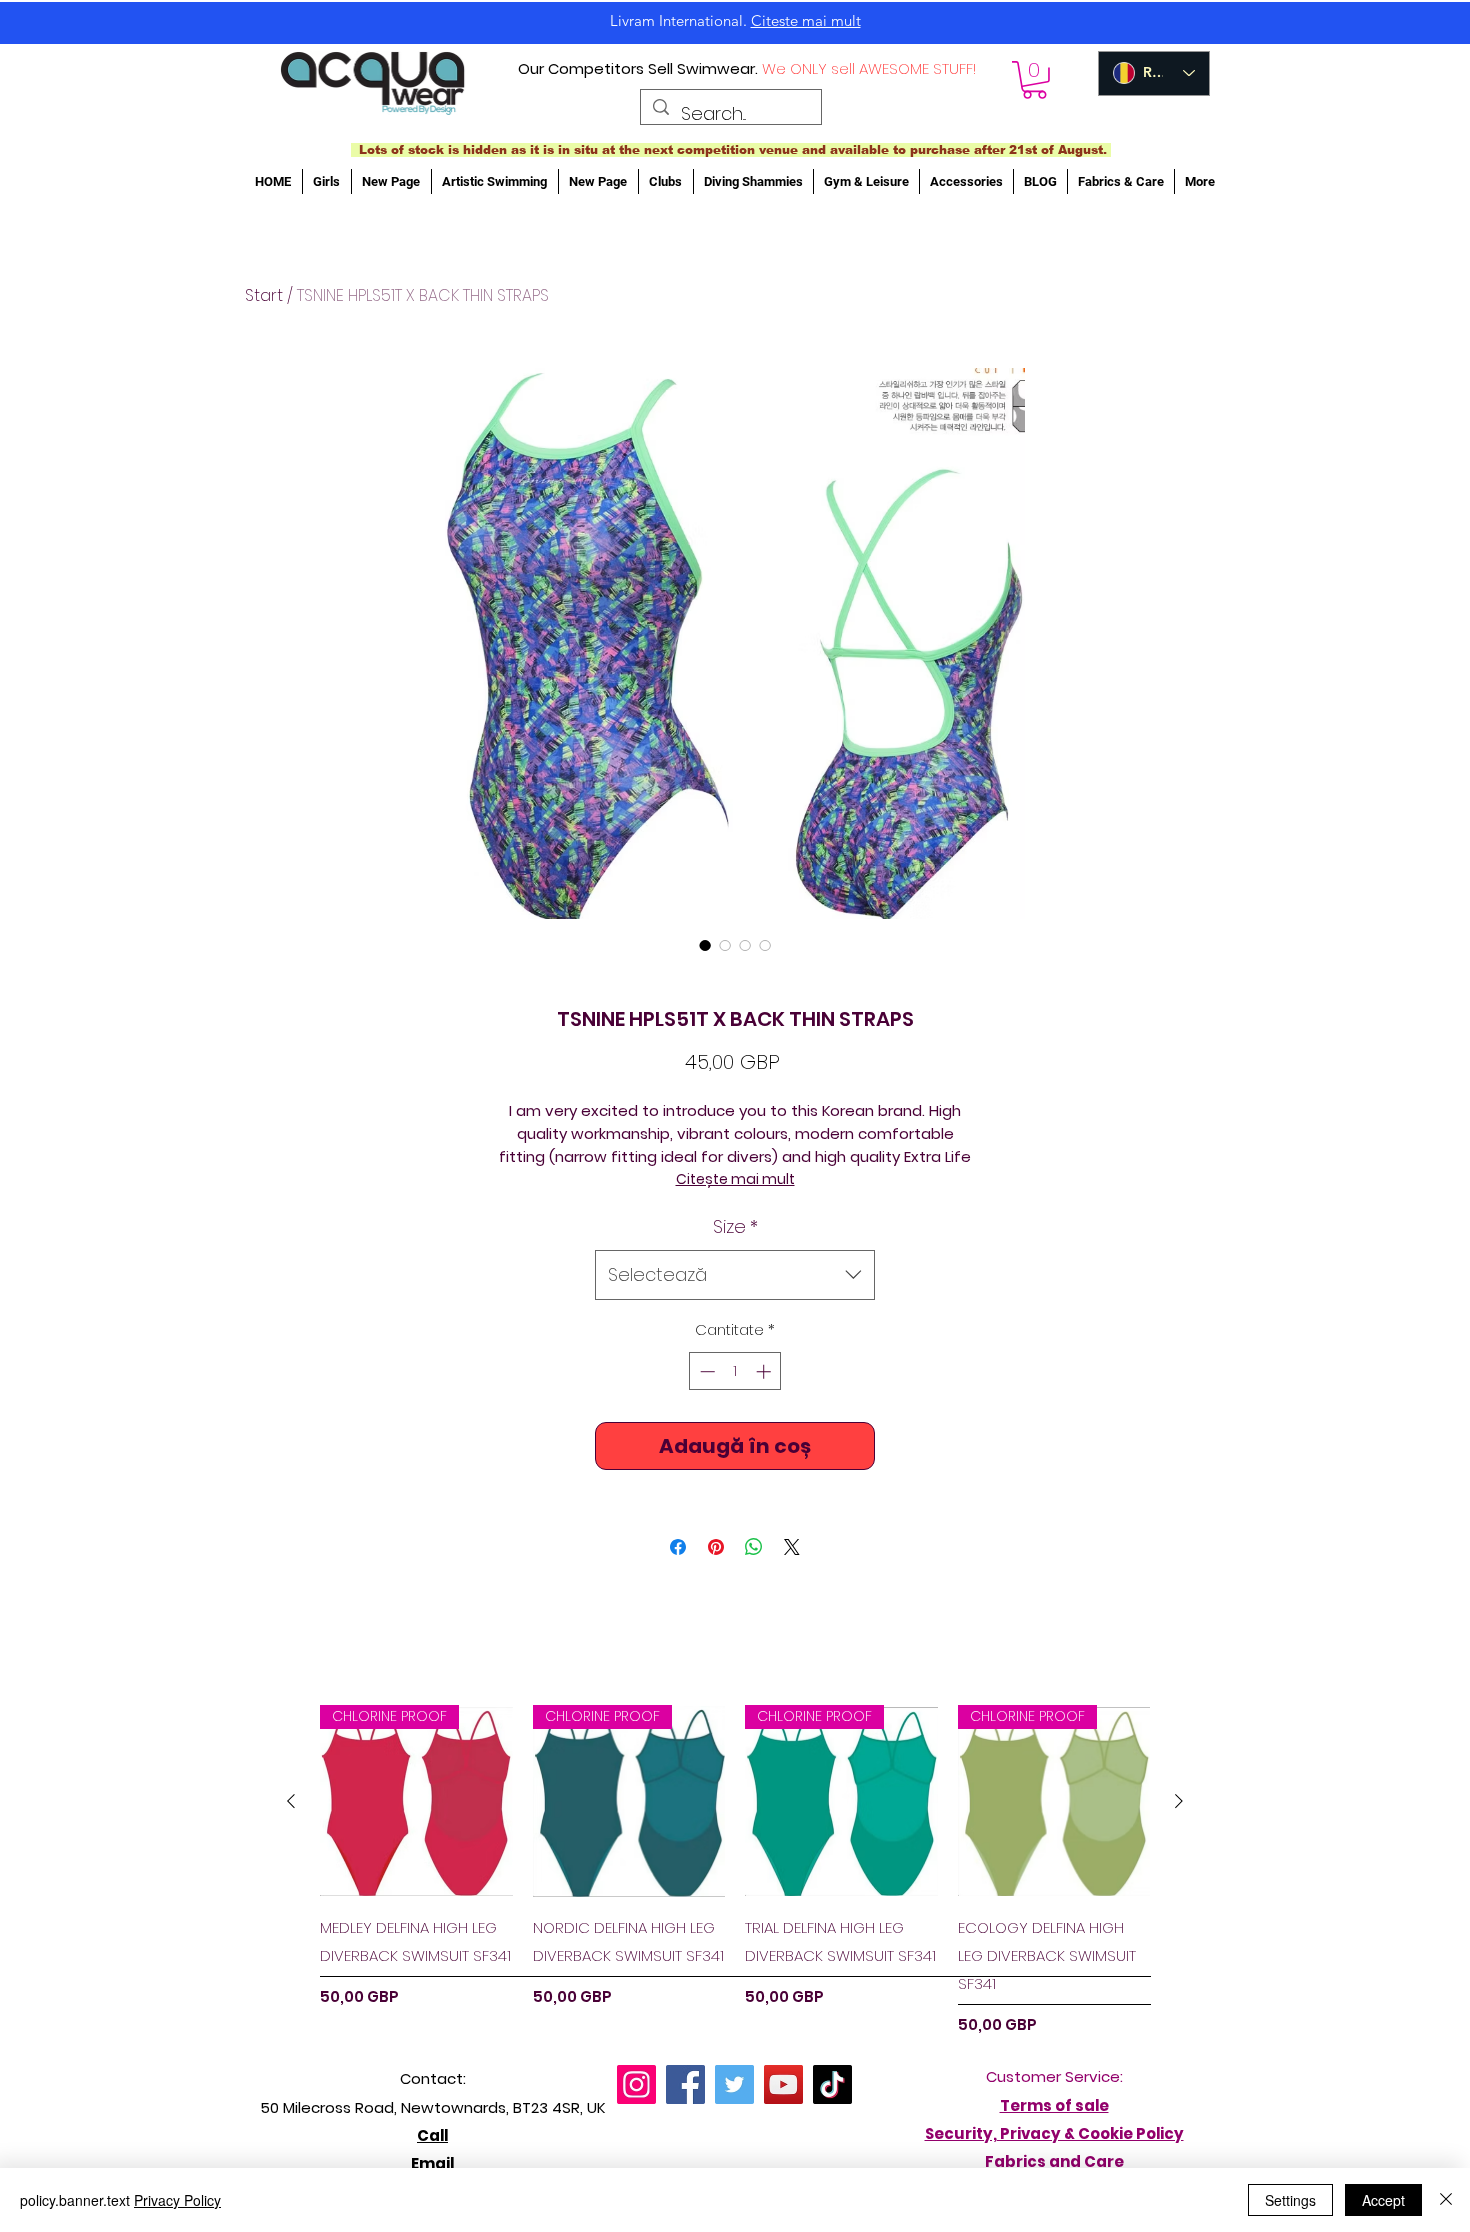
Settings (1290, 2200)
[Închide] (1446, 2200)
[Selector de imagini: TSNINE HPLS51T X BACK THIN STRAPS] (705, 945)
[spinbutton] (735, 1371)
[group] (735, 1870)
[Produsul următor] (1179, 1801)
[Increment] (765, 1371)
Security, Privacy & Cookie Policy (1054, 2133)
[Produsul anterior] (291, 1801)
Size (735, 1226)
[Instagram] (636, 2084)
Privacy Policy (177, 2200)
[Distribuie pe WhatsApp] (754, 1547)
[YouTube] (783, 2084)
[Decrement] (705, 1371)
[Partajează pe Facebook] (678, 1547)
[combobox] (735, 1275)
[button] (1034, 80)
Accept (1383, 2200)
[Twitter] (734, 2084)
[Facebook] (685, 2084)
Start (264, 295)
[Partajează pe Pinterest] (716, 1547)
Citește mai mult (735, 1179)
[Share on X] (792, 1547)
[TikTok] (832, 2084)
